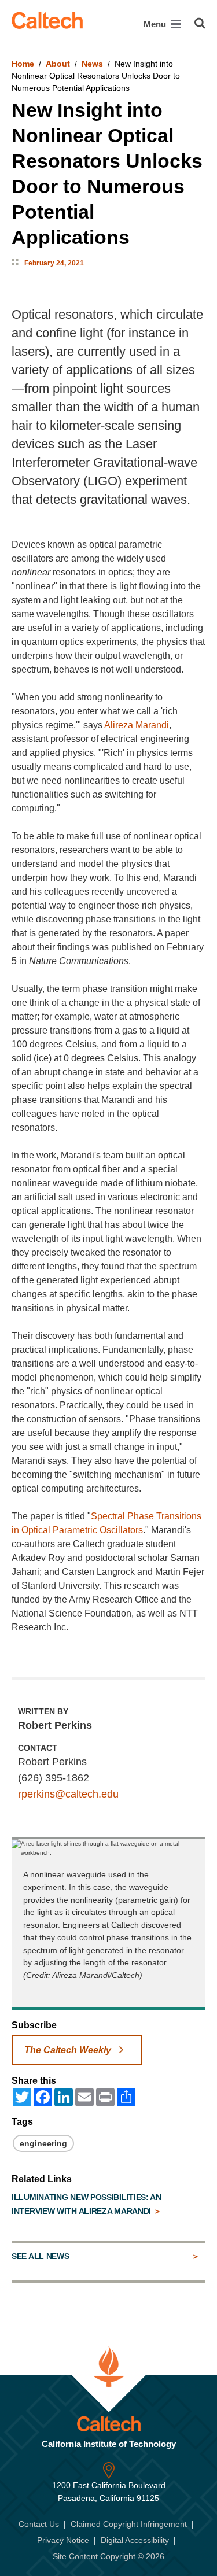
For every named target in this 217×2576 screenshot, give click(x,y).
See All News (40, 2256)
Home (23, 64)
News (92, 64)
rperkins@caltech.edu (68, 1794)
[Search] (200, 23)
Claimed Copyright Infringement (129, 2524)
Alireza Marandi (137, 725)
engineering (43, 2143)
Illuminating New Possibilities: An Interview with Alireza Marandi (87, 2204)
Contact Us (39, 2524)
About (58, 64)
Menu (156, 24)
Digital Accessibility (135, 2540)
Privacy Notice (63, 2540)
